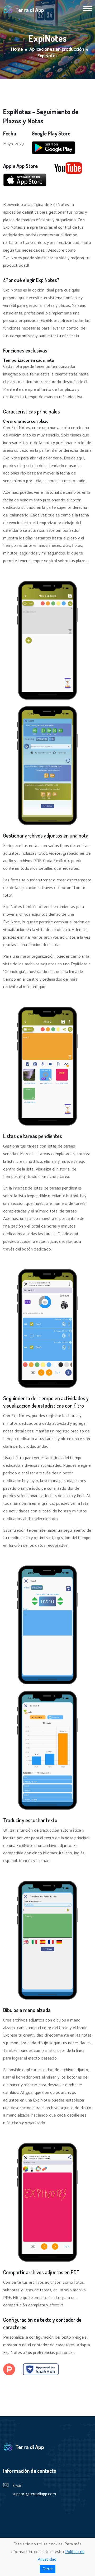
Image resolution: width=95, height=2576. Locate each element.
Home (17, 50)
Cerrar (48, 2569)
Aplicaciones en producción (57, 50)
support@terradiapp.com (34, 2494)
